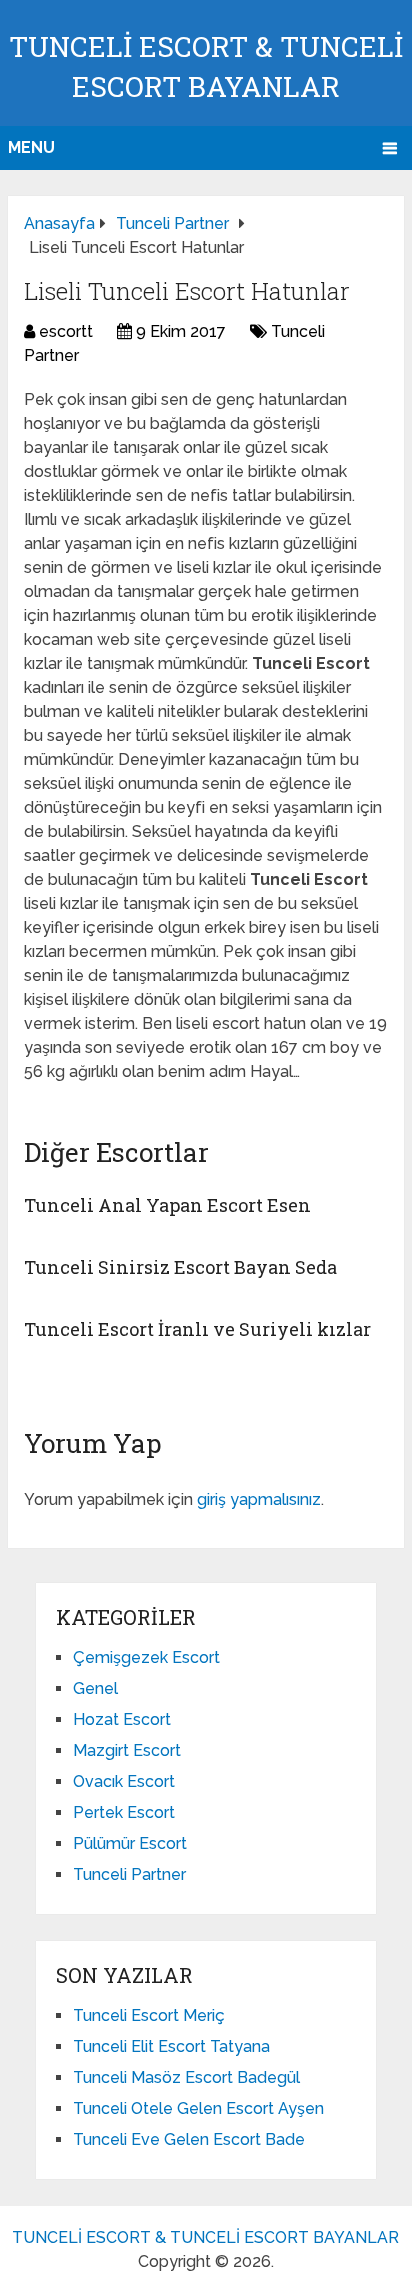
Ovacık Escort (124, 1781)
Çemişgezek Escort (146, 1657)
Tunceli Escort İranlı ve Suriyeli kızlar (197, 1329)
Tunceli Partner (129, 1874)
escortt (66, 331)
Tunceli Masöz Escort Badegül (186, 2077)
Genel (95, 1688)
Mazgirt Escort (127, 1750)
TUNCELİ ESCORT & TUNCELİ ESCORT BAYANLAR (205, 2237)
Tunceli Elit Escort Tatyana (171, 2046)
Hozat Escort (122, 1719)
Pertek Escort (124, 1812)
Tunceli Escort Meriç (149, 2015)
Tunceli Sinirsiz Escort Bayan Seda (180, 1267)
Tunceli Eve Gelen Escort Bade (189, 2139)
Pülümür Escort (130, 1843)
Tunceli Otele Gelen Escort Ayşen (198, 2108)
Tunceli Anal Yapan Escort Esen (167, 1205)
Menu (31, 147)
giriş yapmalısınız (259, 1499)
